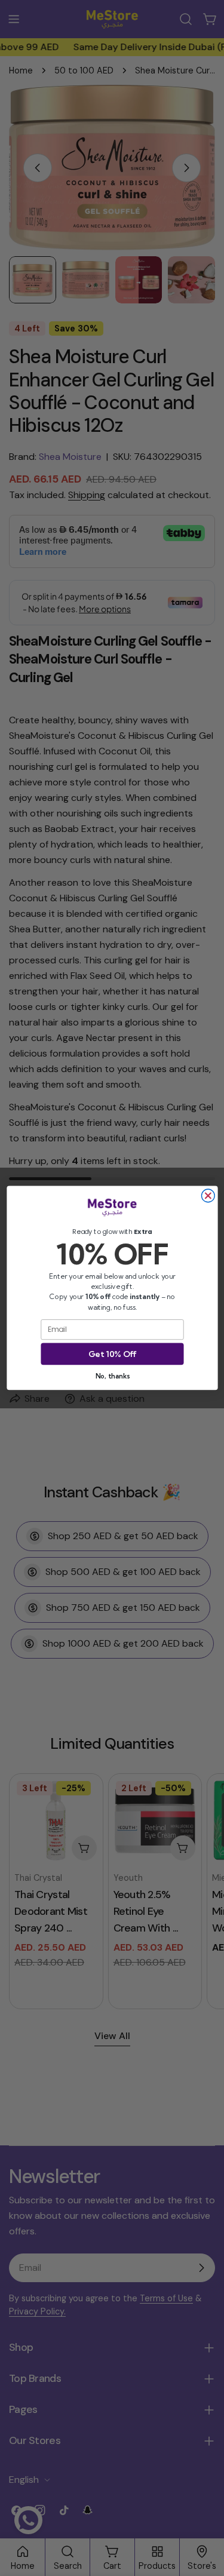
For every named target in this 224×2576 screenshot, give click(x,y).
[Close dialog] (208, 1196)
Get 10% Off (112, 1354)
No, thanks (112, 1376)
